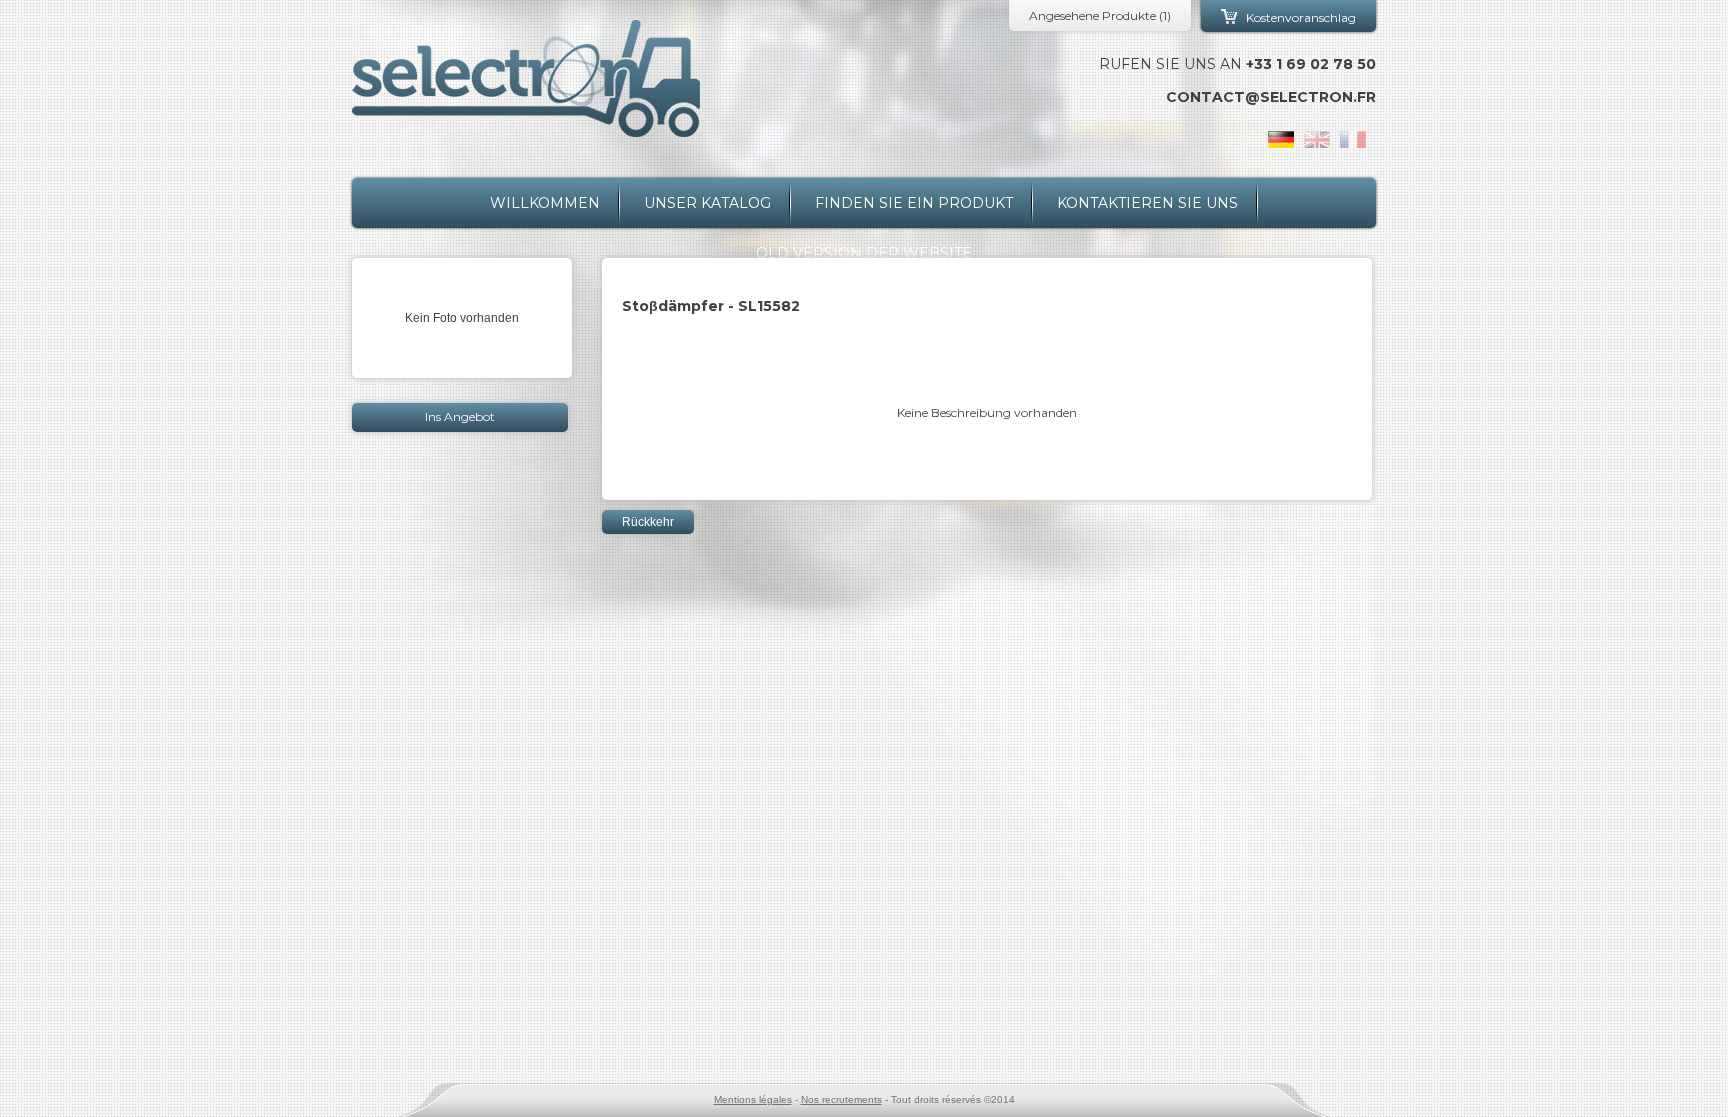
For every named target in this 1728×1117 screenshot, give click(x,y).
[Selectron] (526, 78)
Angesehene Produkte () (1100, 15)
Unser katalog (707, 203)
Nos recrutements (841, 1099)
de (1281, 139)
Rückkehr (648, 522)
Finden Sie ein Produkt (914, 203)
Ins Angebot (460, 416)
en (1317, 139)
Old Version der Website (864, 253)
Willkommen (545, 203)
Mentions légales (753, 1099)
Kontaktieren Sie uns (1147, 203)
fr (1353, 139)
